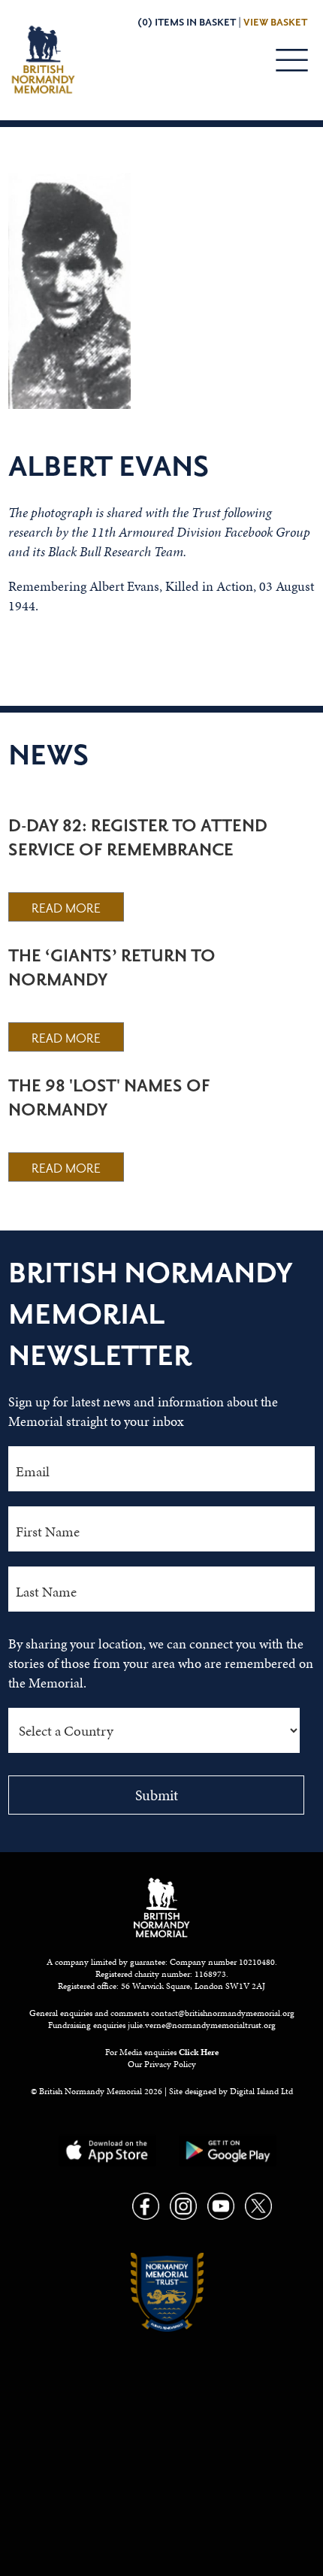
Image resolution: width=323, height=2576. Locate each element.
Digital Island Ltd (261, 2091)
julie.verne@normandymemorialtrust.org (202, 2025)
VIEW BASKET (275, 23)
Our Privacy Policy (162, 2064)
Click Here (199, 2052)
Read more (66, 909)
